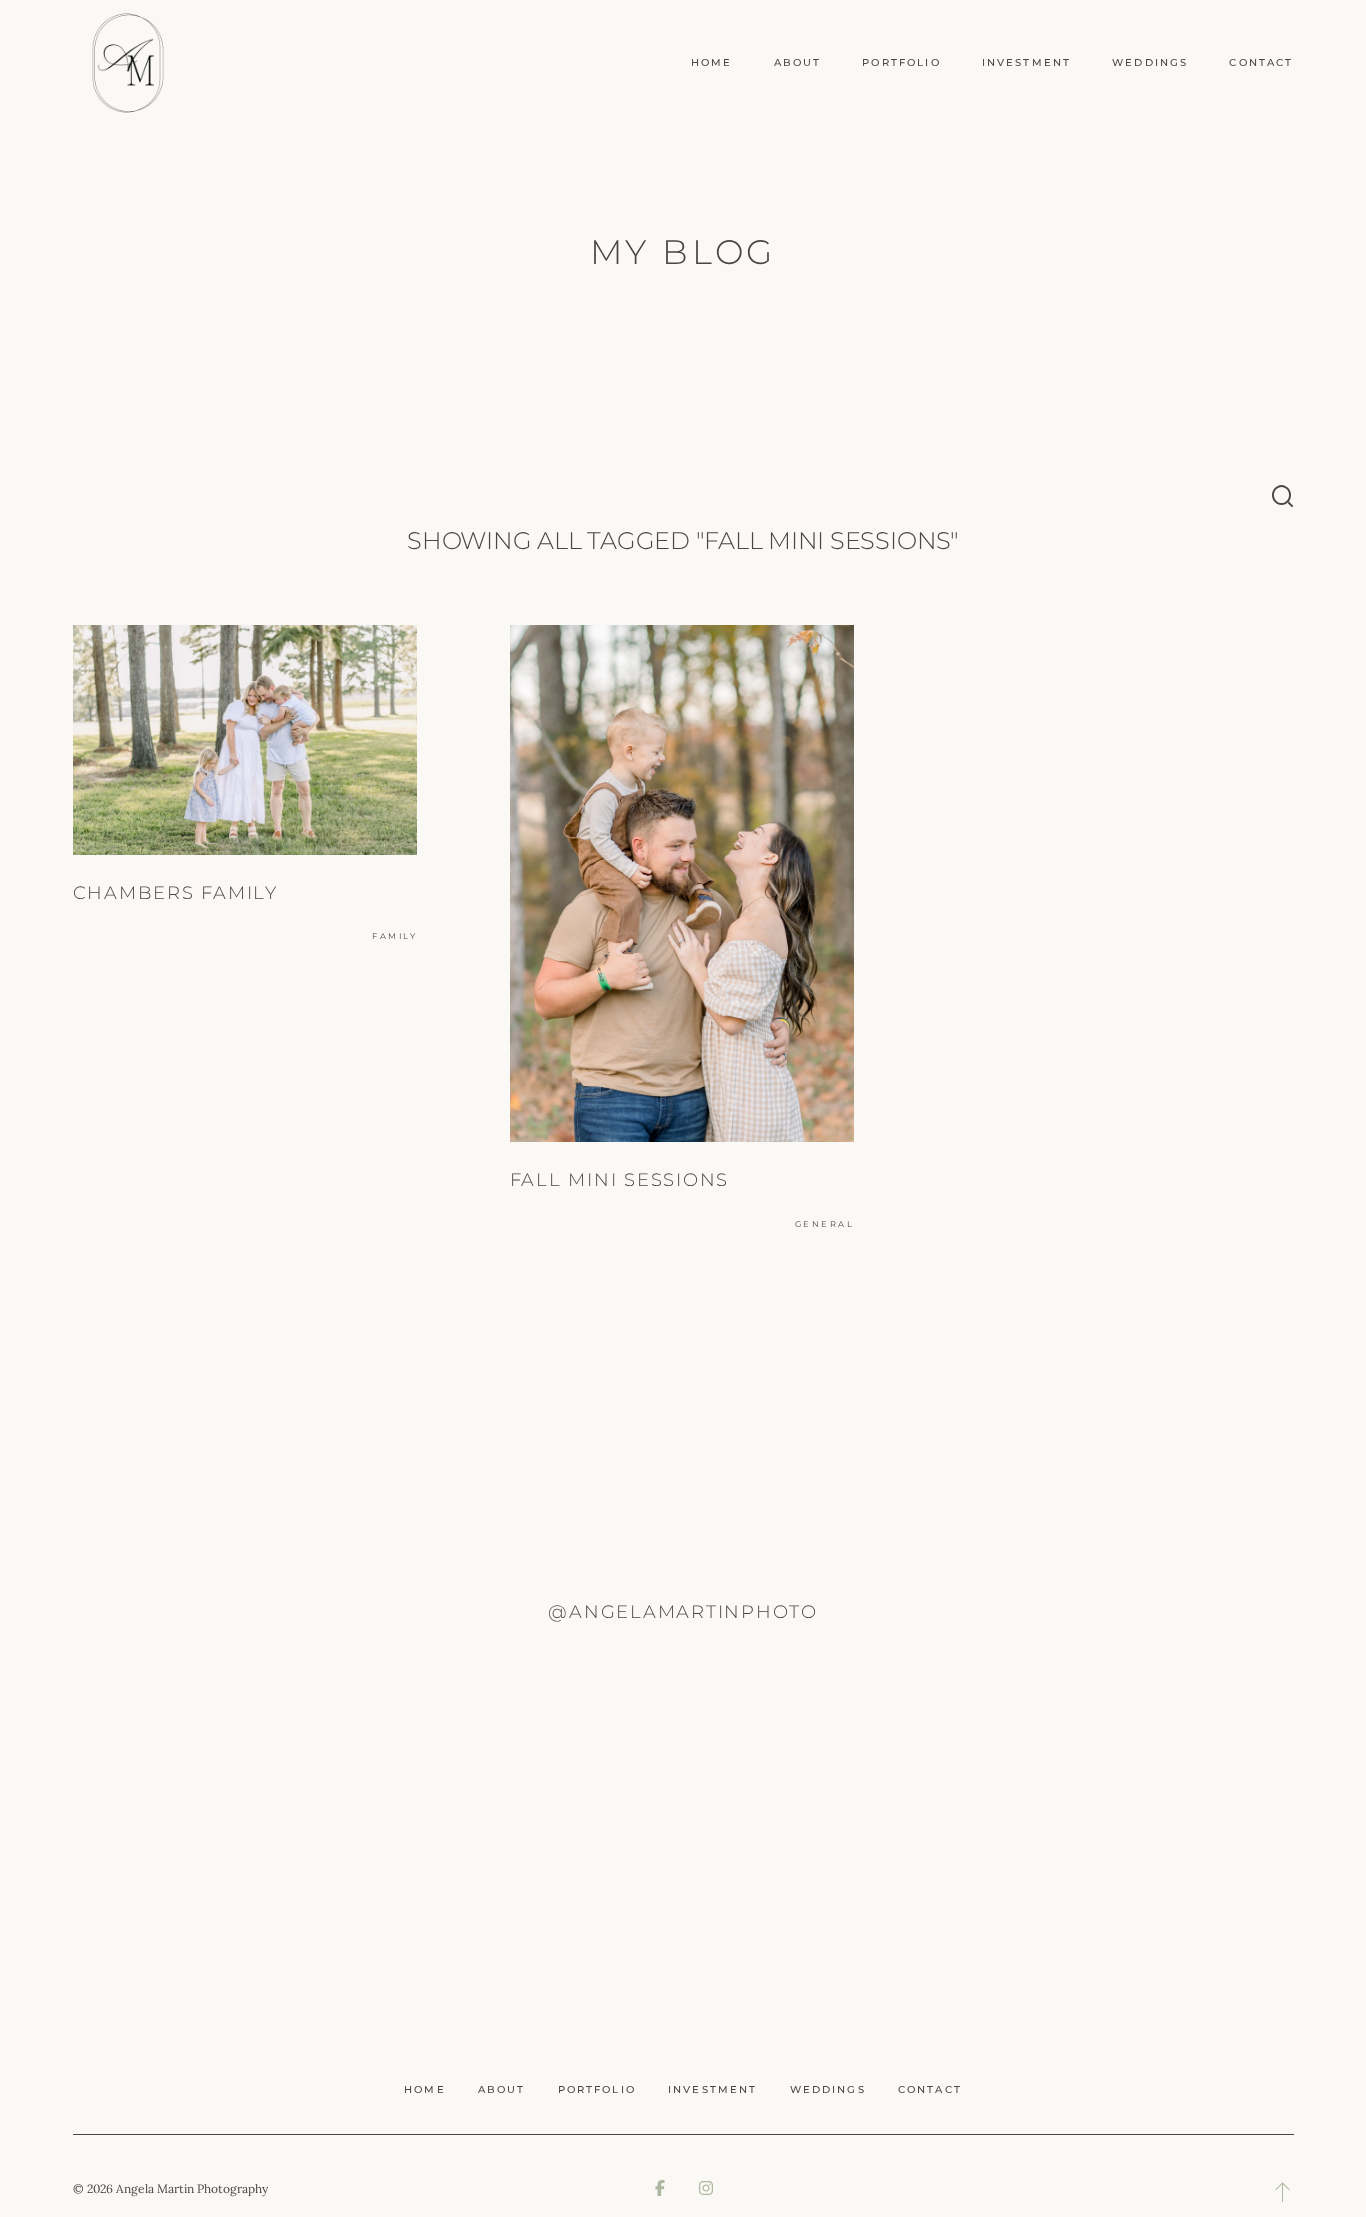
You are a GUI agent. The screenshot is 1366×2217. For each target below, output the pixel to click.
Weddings (1150, 62)
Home (712, 62)
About (798, 62)
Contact (1261, 62)
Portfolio (901, 62)
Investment (1027, 62)
